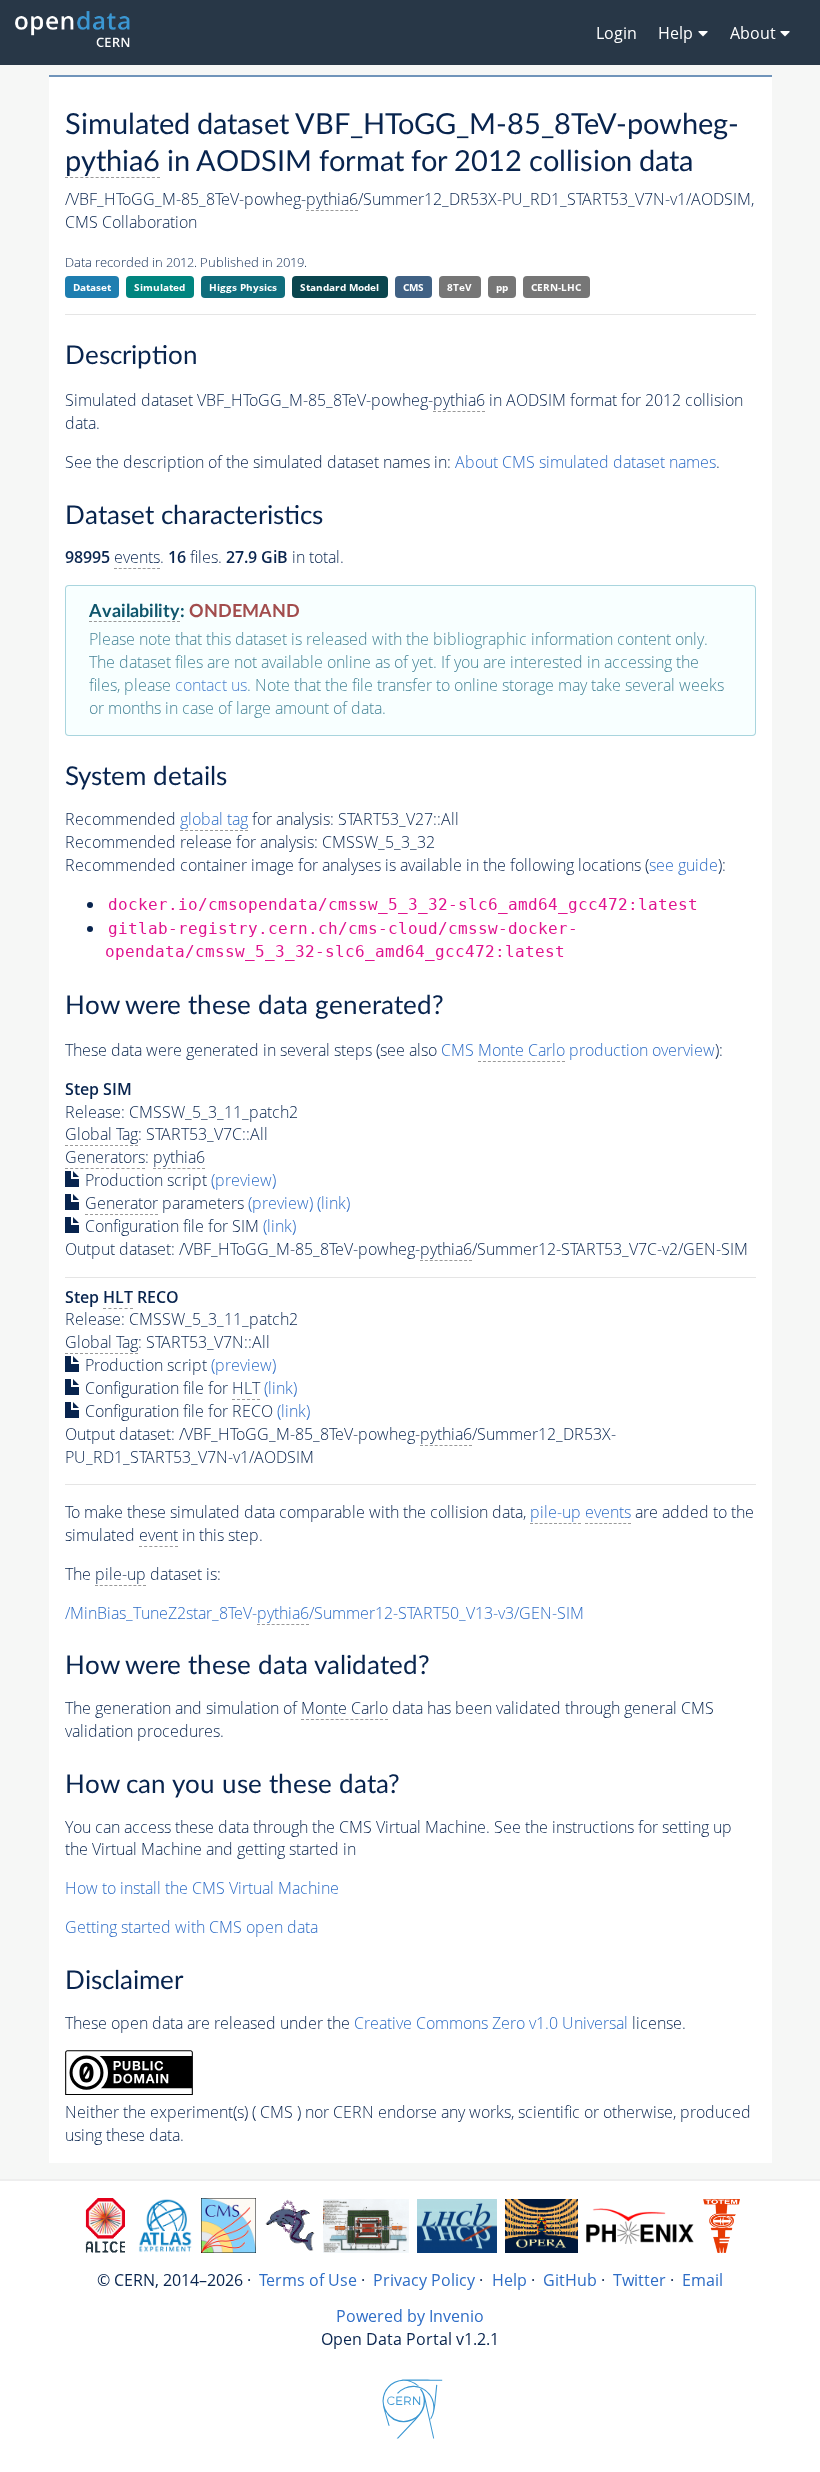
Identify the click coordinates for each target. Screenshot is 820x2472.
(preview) (243, 1180)
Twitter (639, 2280)
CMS (413, 287)
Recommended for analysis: (199, 819)
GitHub (570, 2280)
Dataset (92, 287)
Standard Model (339, 287)
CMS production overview (578, 1050)
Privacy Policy (424, 2280)
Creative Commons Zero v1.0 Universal (491, 2023)
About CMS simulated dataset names (585, 462)
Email (702, 2280)
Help (509, 2280)
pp (502, 287)
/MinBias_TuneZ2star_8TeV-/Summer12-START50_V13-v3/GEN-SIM (324, 1613)
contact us (211, 685)
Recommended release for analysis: (191, 842)
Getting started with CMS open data (191, 1927)
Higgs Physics (243, 287)
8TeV (459, 287)
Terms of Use (308, 2280)
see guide (683, 865)
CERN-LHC (556, 287)
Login (616, 33)
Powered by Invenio (410, 2316)
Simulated (159, 287)
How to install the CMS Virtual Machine (202, 1888)
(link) (333, 1203)
